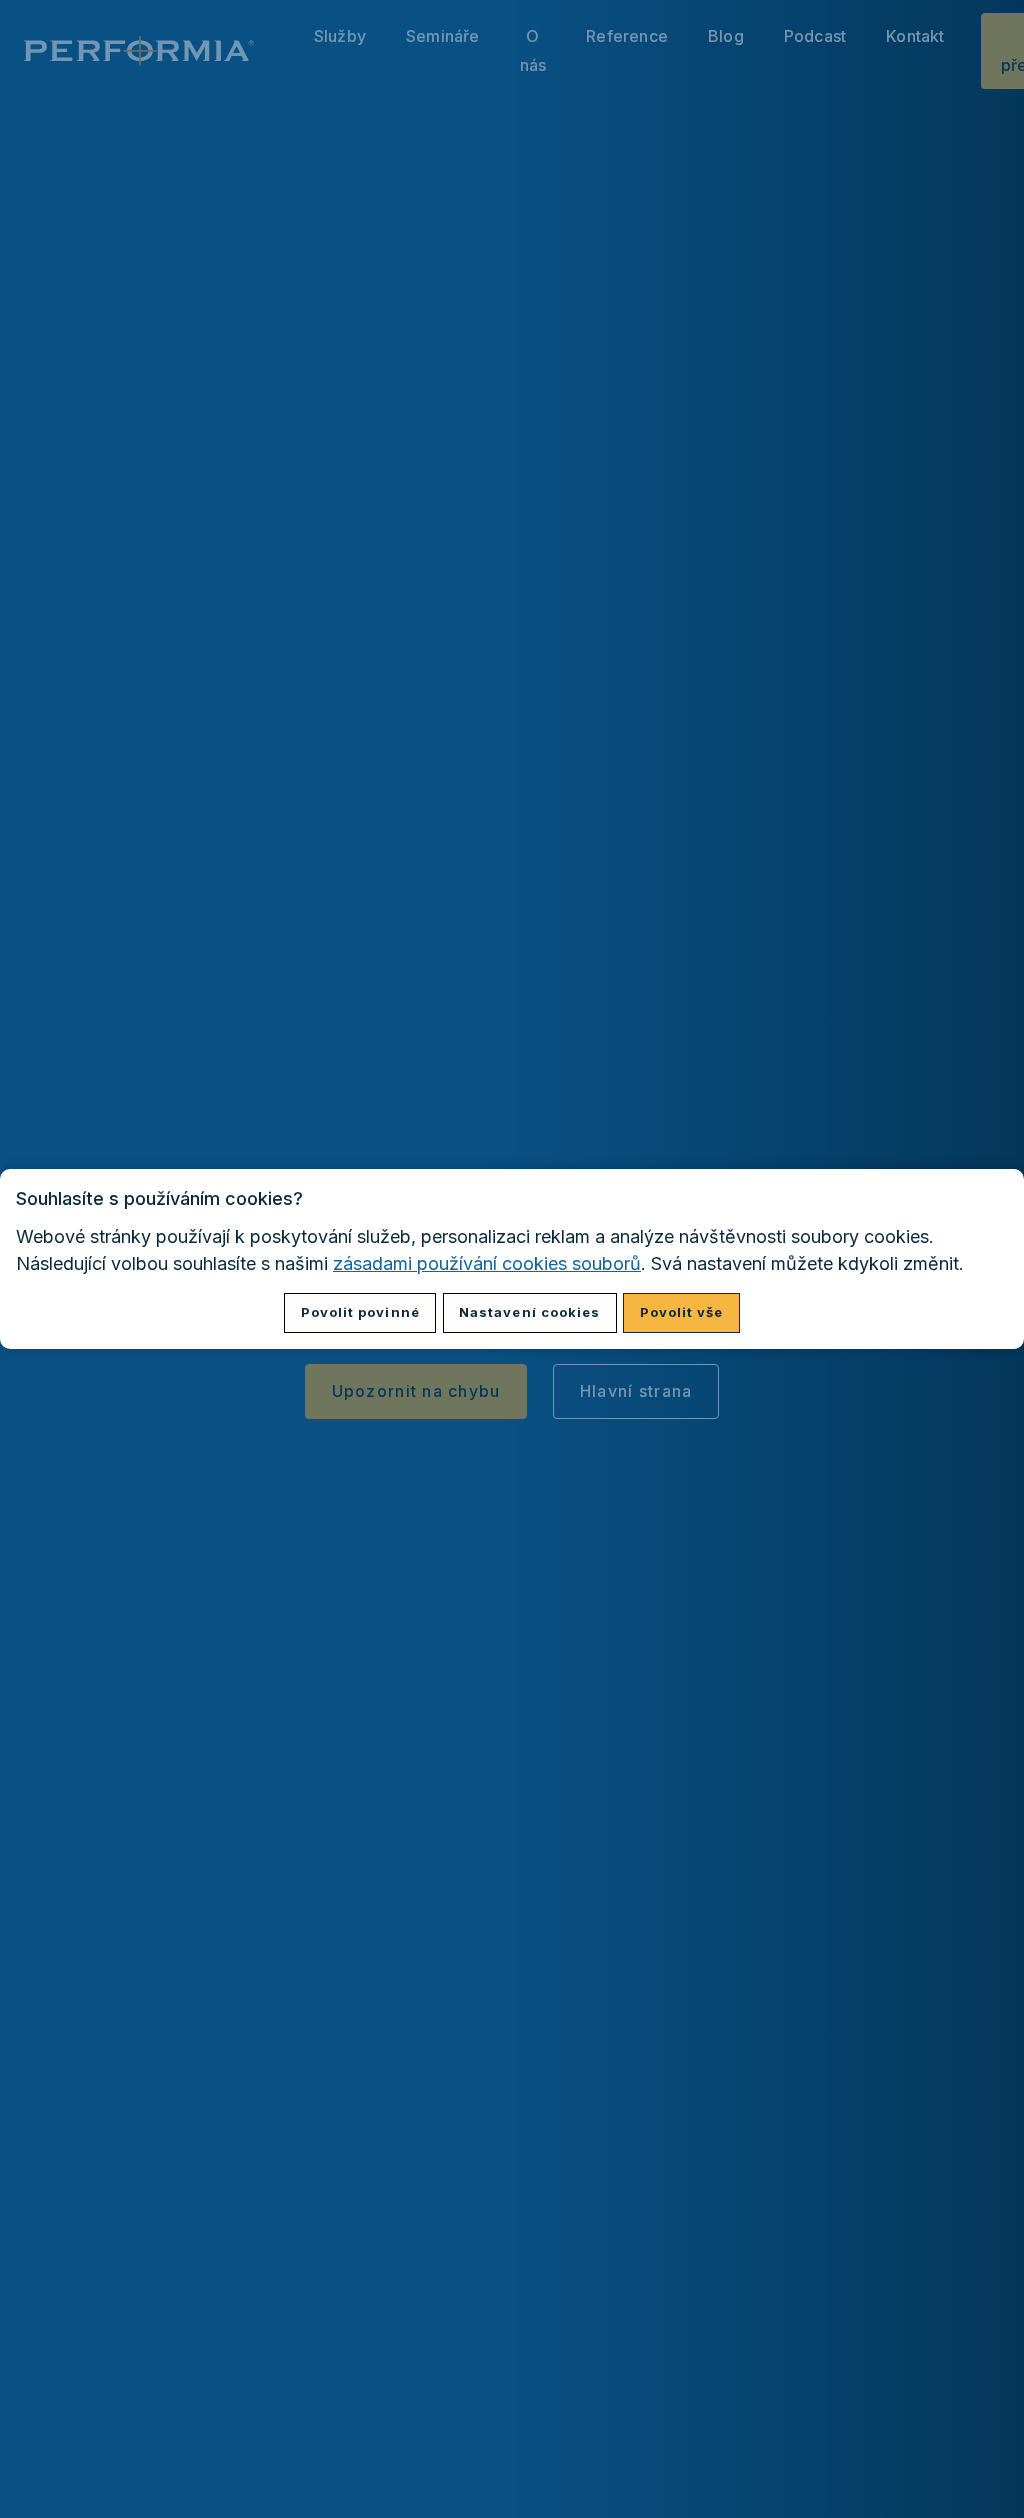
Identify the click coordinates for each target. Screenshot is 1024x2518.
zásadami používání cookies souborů (487, 1263)
